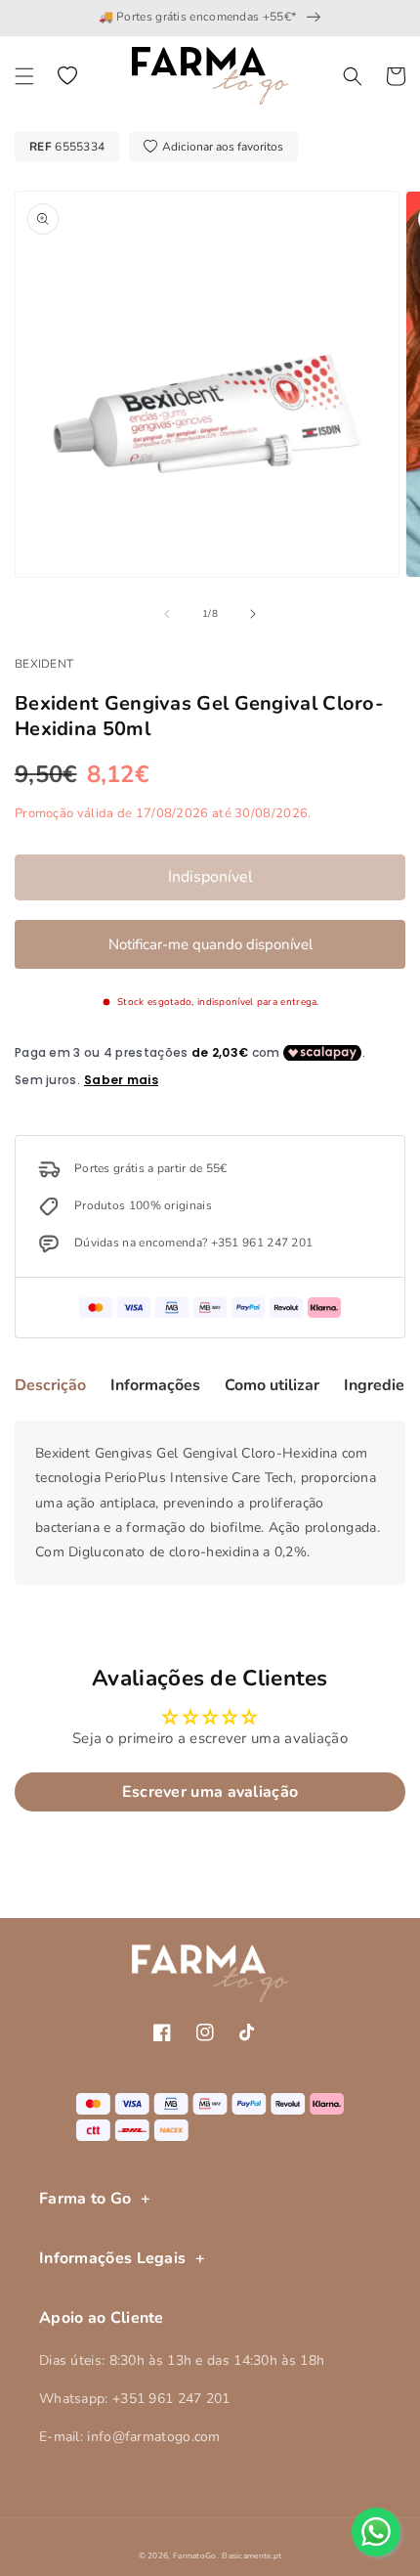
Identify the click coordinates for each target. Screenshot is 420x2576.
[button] (24, 76)
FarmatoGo (195, 2556)
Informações (155, 1385)
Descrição (50, 1385)
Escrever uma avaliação (210, 1792)
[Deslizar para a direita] (253, 614)
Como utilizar (272, 1385)
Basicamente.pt (252, 2556)
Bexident (44, 664)
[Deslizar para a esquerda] (167, 614)
